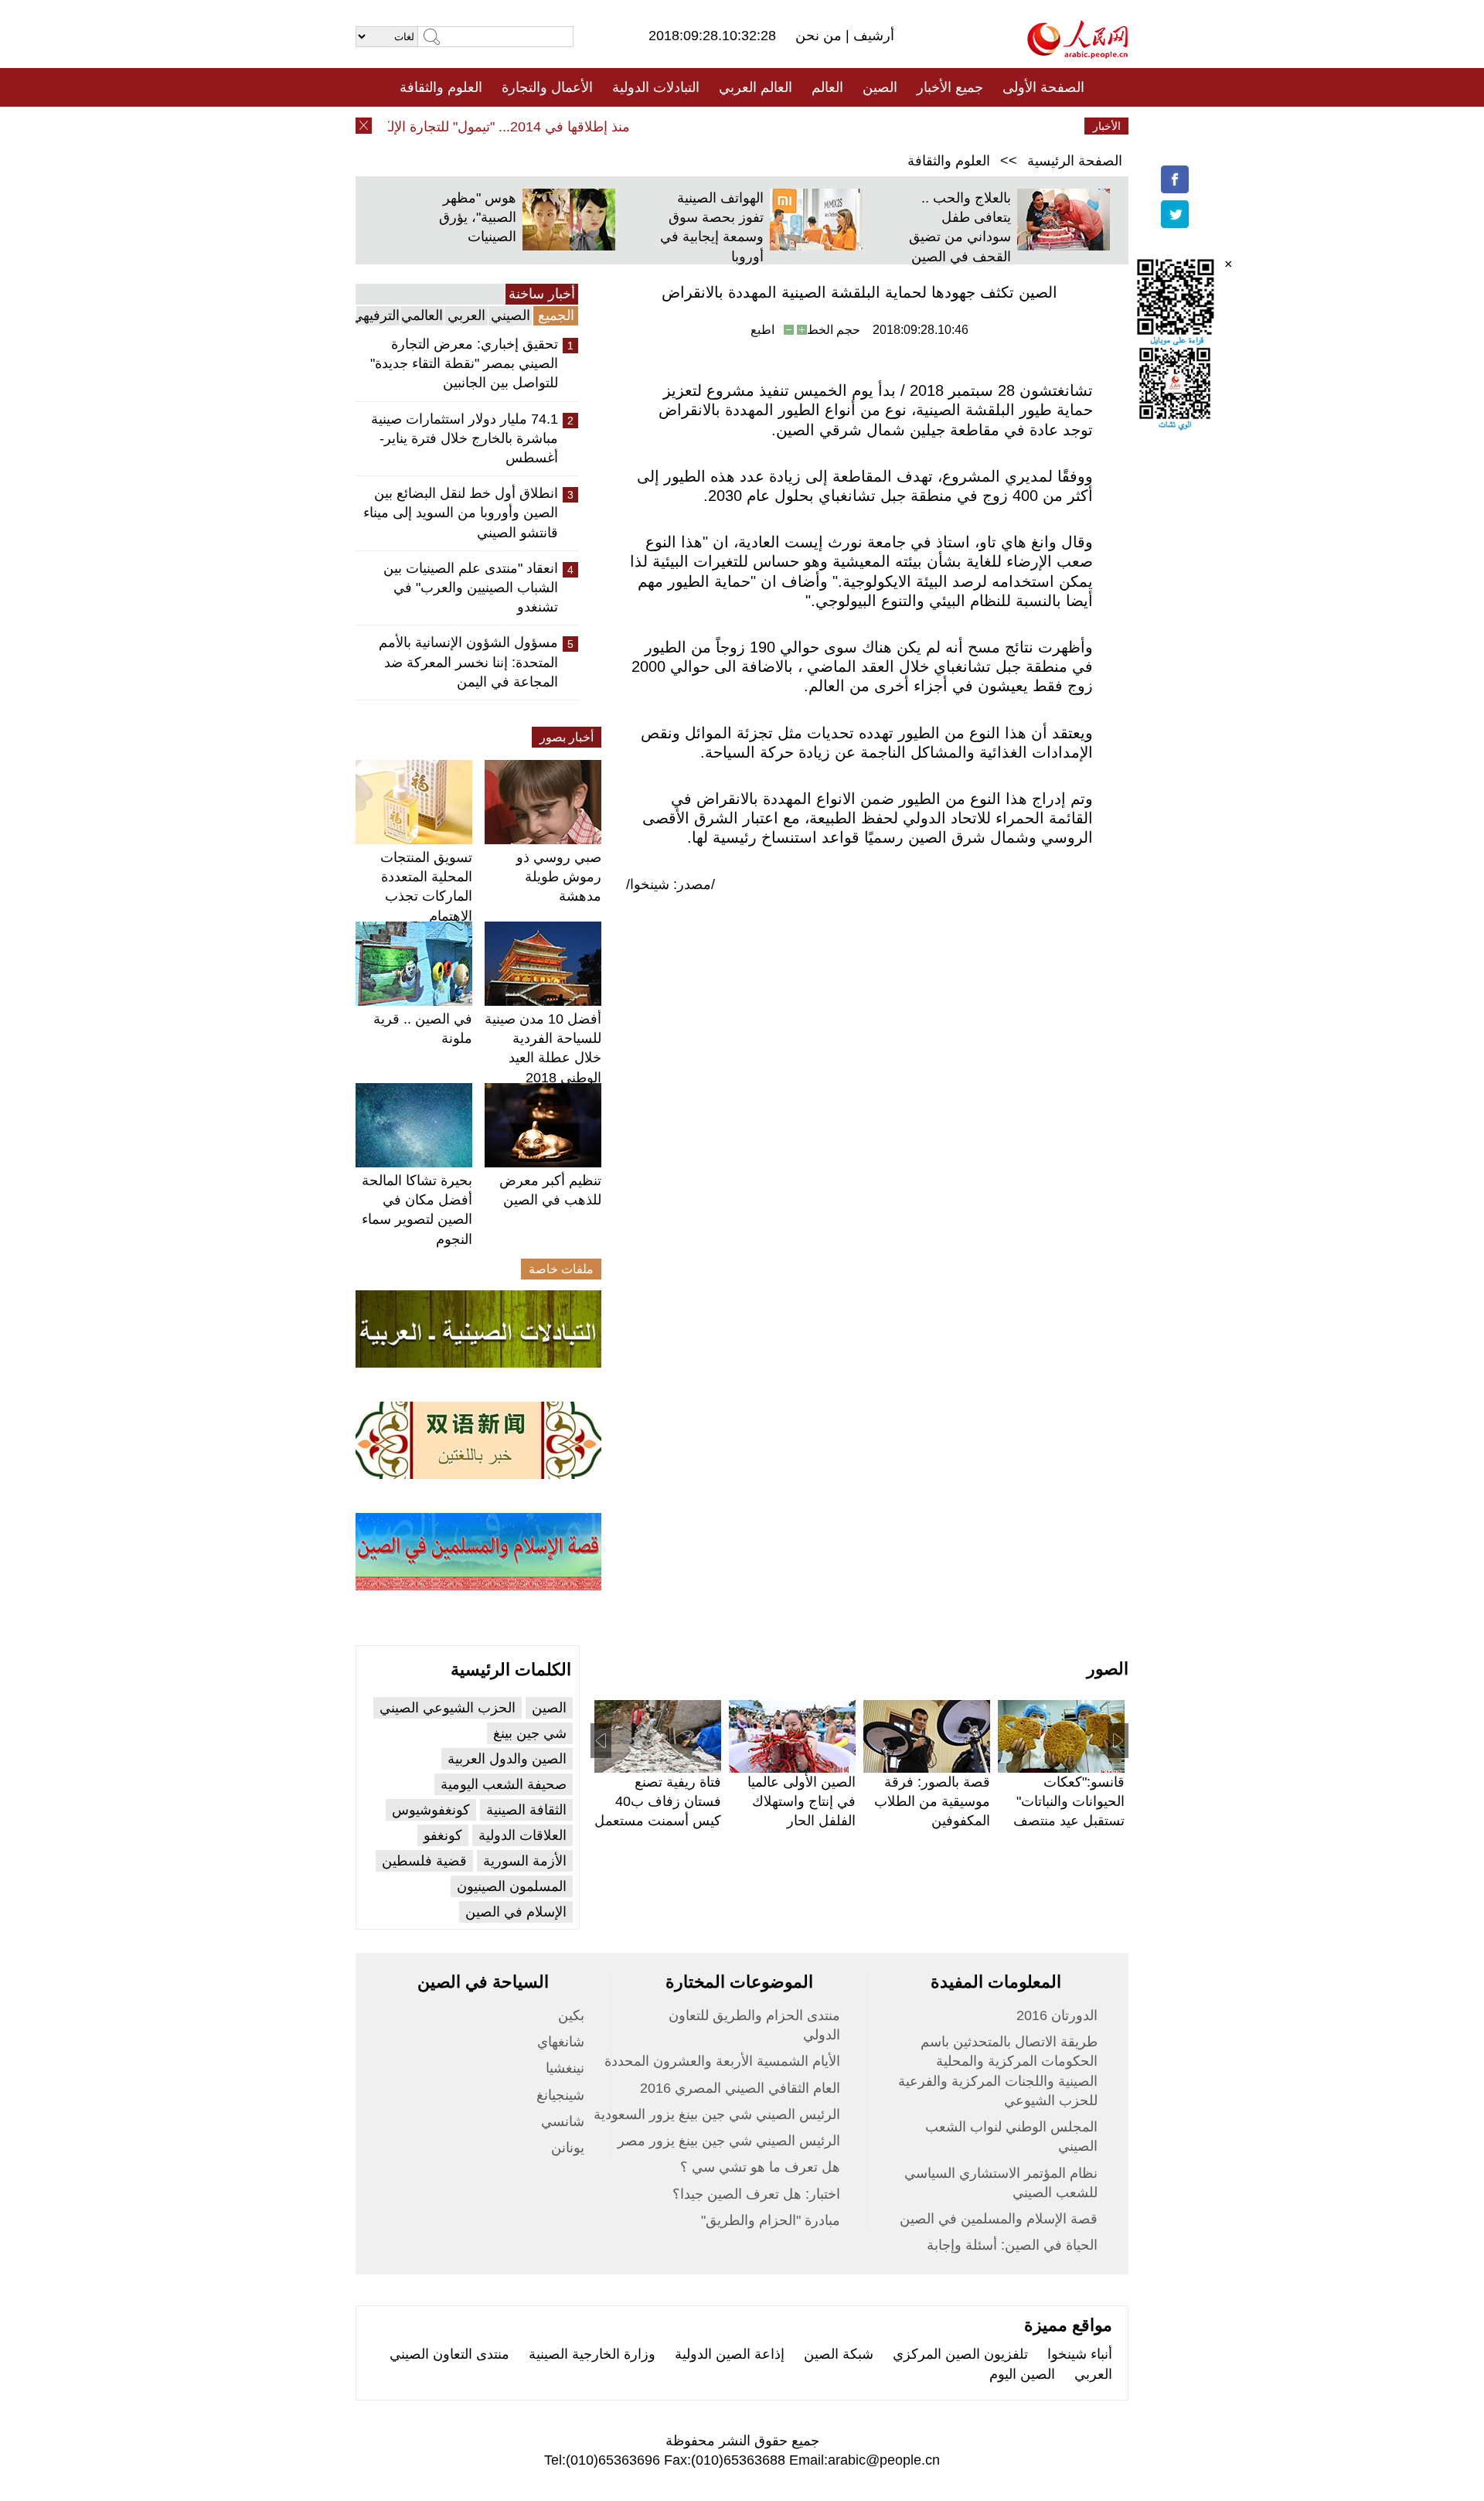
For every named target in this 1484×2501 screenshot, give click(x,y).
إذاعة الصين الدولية (730, 2354)
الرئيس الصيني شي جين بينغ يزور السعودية (717, 2114)
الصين (880, 87)
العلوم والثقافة (441, 87)
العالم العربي (756, 87)
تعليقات (730, 126)
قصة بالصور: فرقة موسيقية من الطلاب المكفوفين (932, 1801)
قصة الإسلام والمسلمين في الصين (999, 2219)
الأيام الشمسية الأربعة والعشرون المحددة (722, 2061)
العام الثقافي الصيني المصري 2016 (740, 2088)
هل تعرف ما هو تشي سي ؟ (760, 2167)
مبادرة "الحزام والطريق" (771, 2220)
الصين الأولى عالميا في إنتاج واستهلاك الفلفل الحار (802, 1801)
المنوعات (797, 126)
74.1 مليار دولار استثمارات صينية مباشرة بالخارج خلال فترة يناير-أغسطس (465, 438)
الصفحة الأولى (1043, 87)
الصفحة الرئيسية (1075, 161)
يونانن (568, 2148)
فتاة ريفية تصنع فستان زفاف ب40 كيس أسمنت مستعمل (658, 1801)
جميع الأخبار (950, 87)
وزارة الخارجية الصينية (592, 2354)
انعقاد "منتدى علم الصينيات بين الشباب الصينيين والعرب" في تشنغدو (471, 588)
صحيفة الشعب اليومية (504, 1784)
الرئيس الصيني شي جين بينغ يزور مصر (729, 2141)
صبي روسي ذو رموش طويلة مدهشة (559, 877)
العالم (827, 87)
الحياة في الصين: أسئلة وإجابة (1012, 2245)
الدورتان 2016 (1057, 2015)
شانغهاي (561, 2042)
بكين (571, 2015)
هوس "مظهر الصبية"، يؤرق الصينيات (478, 217)
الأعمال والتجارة (547, 87)
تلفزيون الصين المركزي (960, 2354)
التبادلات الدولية (656, 87)
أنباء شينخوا (1080, 2354)
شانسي (563, 2121)
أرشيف (872, 36)
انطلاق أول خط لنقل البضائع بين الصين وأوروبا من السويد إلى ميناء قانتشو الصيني (461, 513)
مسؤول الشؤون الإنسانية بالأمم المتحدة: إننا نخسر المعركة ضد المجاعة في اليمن (468, 662)
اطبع (762, 330)
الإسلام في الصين (516, 1912)
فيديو (675, 126)
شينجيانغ (560, 2095)
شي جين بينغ (530, 1733)
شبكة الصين (839, 2354)
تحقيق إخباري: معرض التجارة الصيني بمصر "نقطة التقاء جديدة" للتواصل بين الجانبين (464, 363)
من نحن (820, 36)
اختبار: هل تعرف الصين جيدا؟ (756, 2194)
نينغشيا (565, 2068)
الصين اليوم (1022, 2374)
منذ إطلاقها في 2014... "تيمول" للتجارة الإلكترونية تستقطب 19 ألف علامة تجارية (429, 127)
